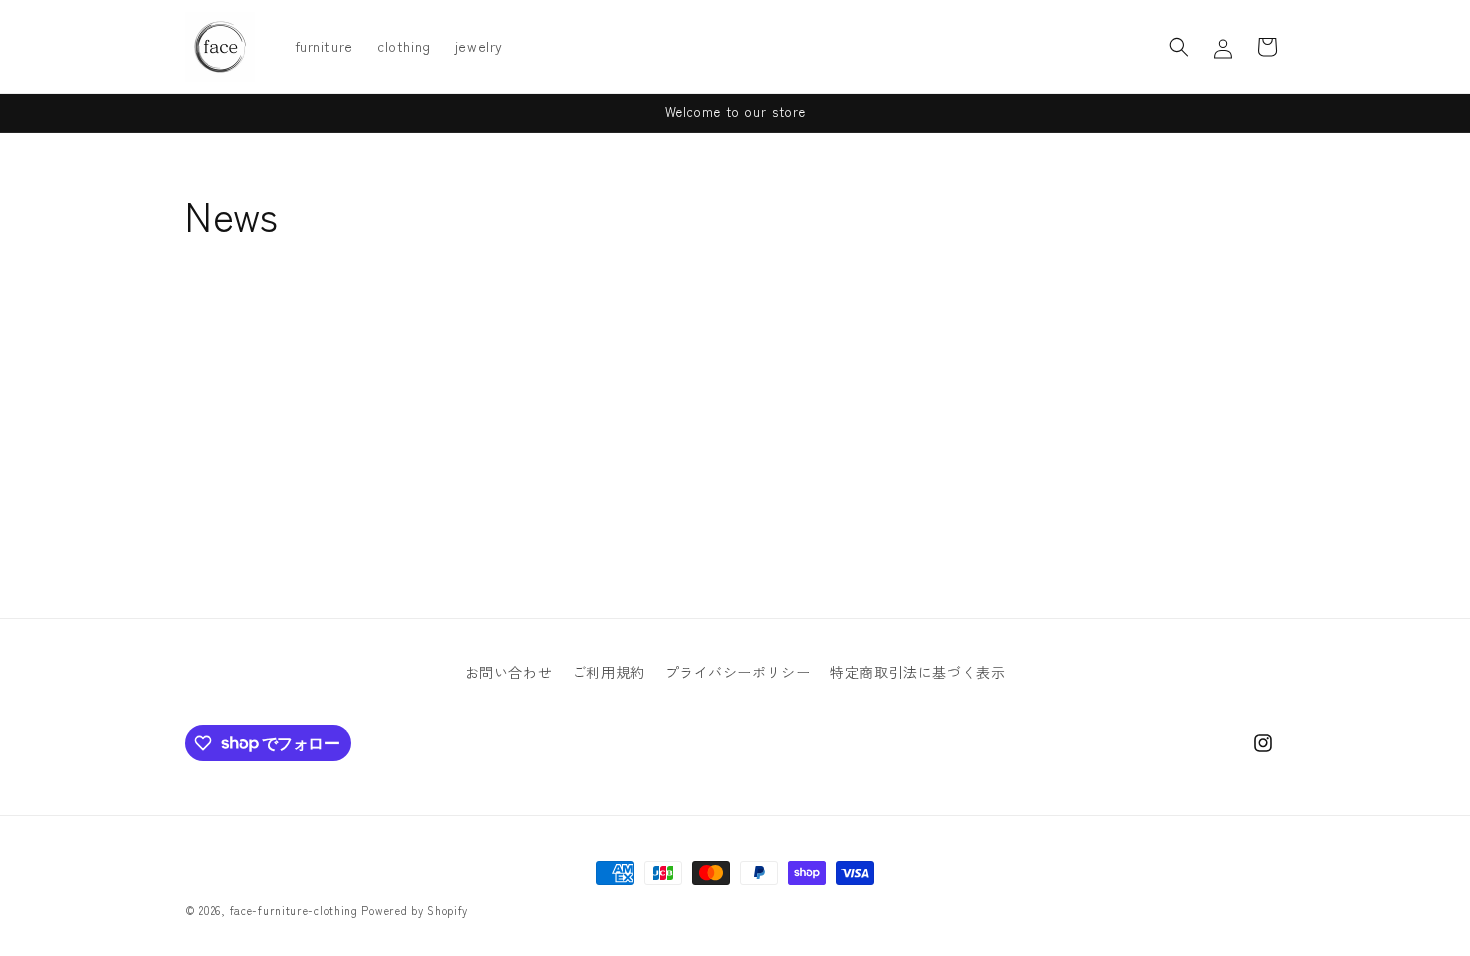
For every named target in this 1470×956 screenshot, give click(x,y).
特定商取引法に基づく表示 (917, 672)
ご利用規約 (608, 672)
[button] (1179, 47)
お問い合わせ (509, 672)
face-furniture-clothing (294, 910)
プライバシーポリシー (738, 672)
